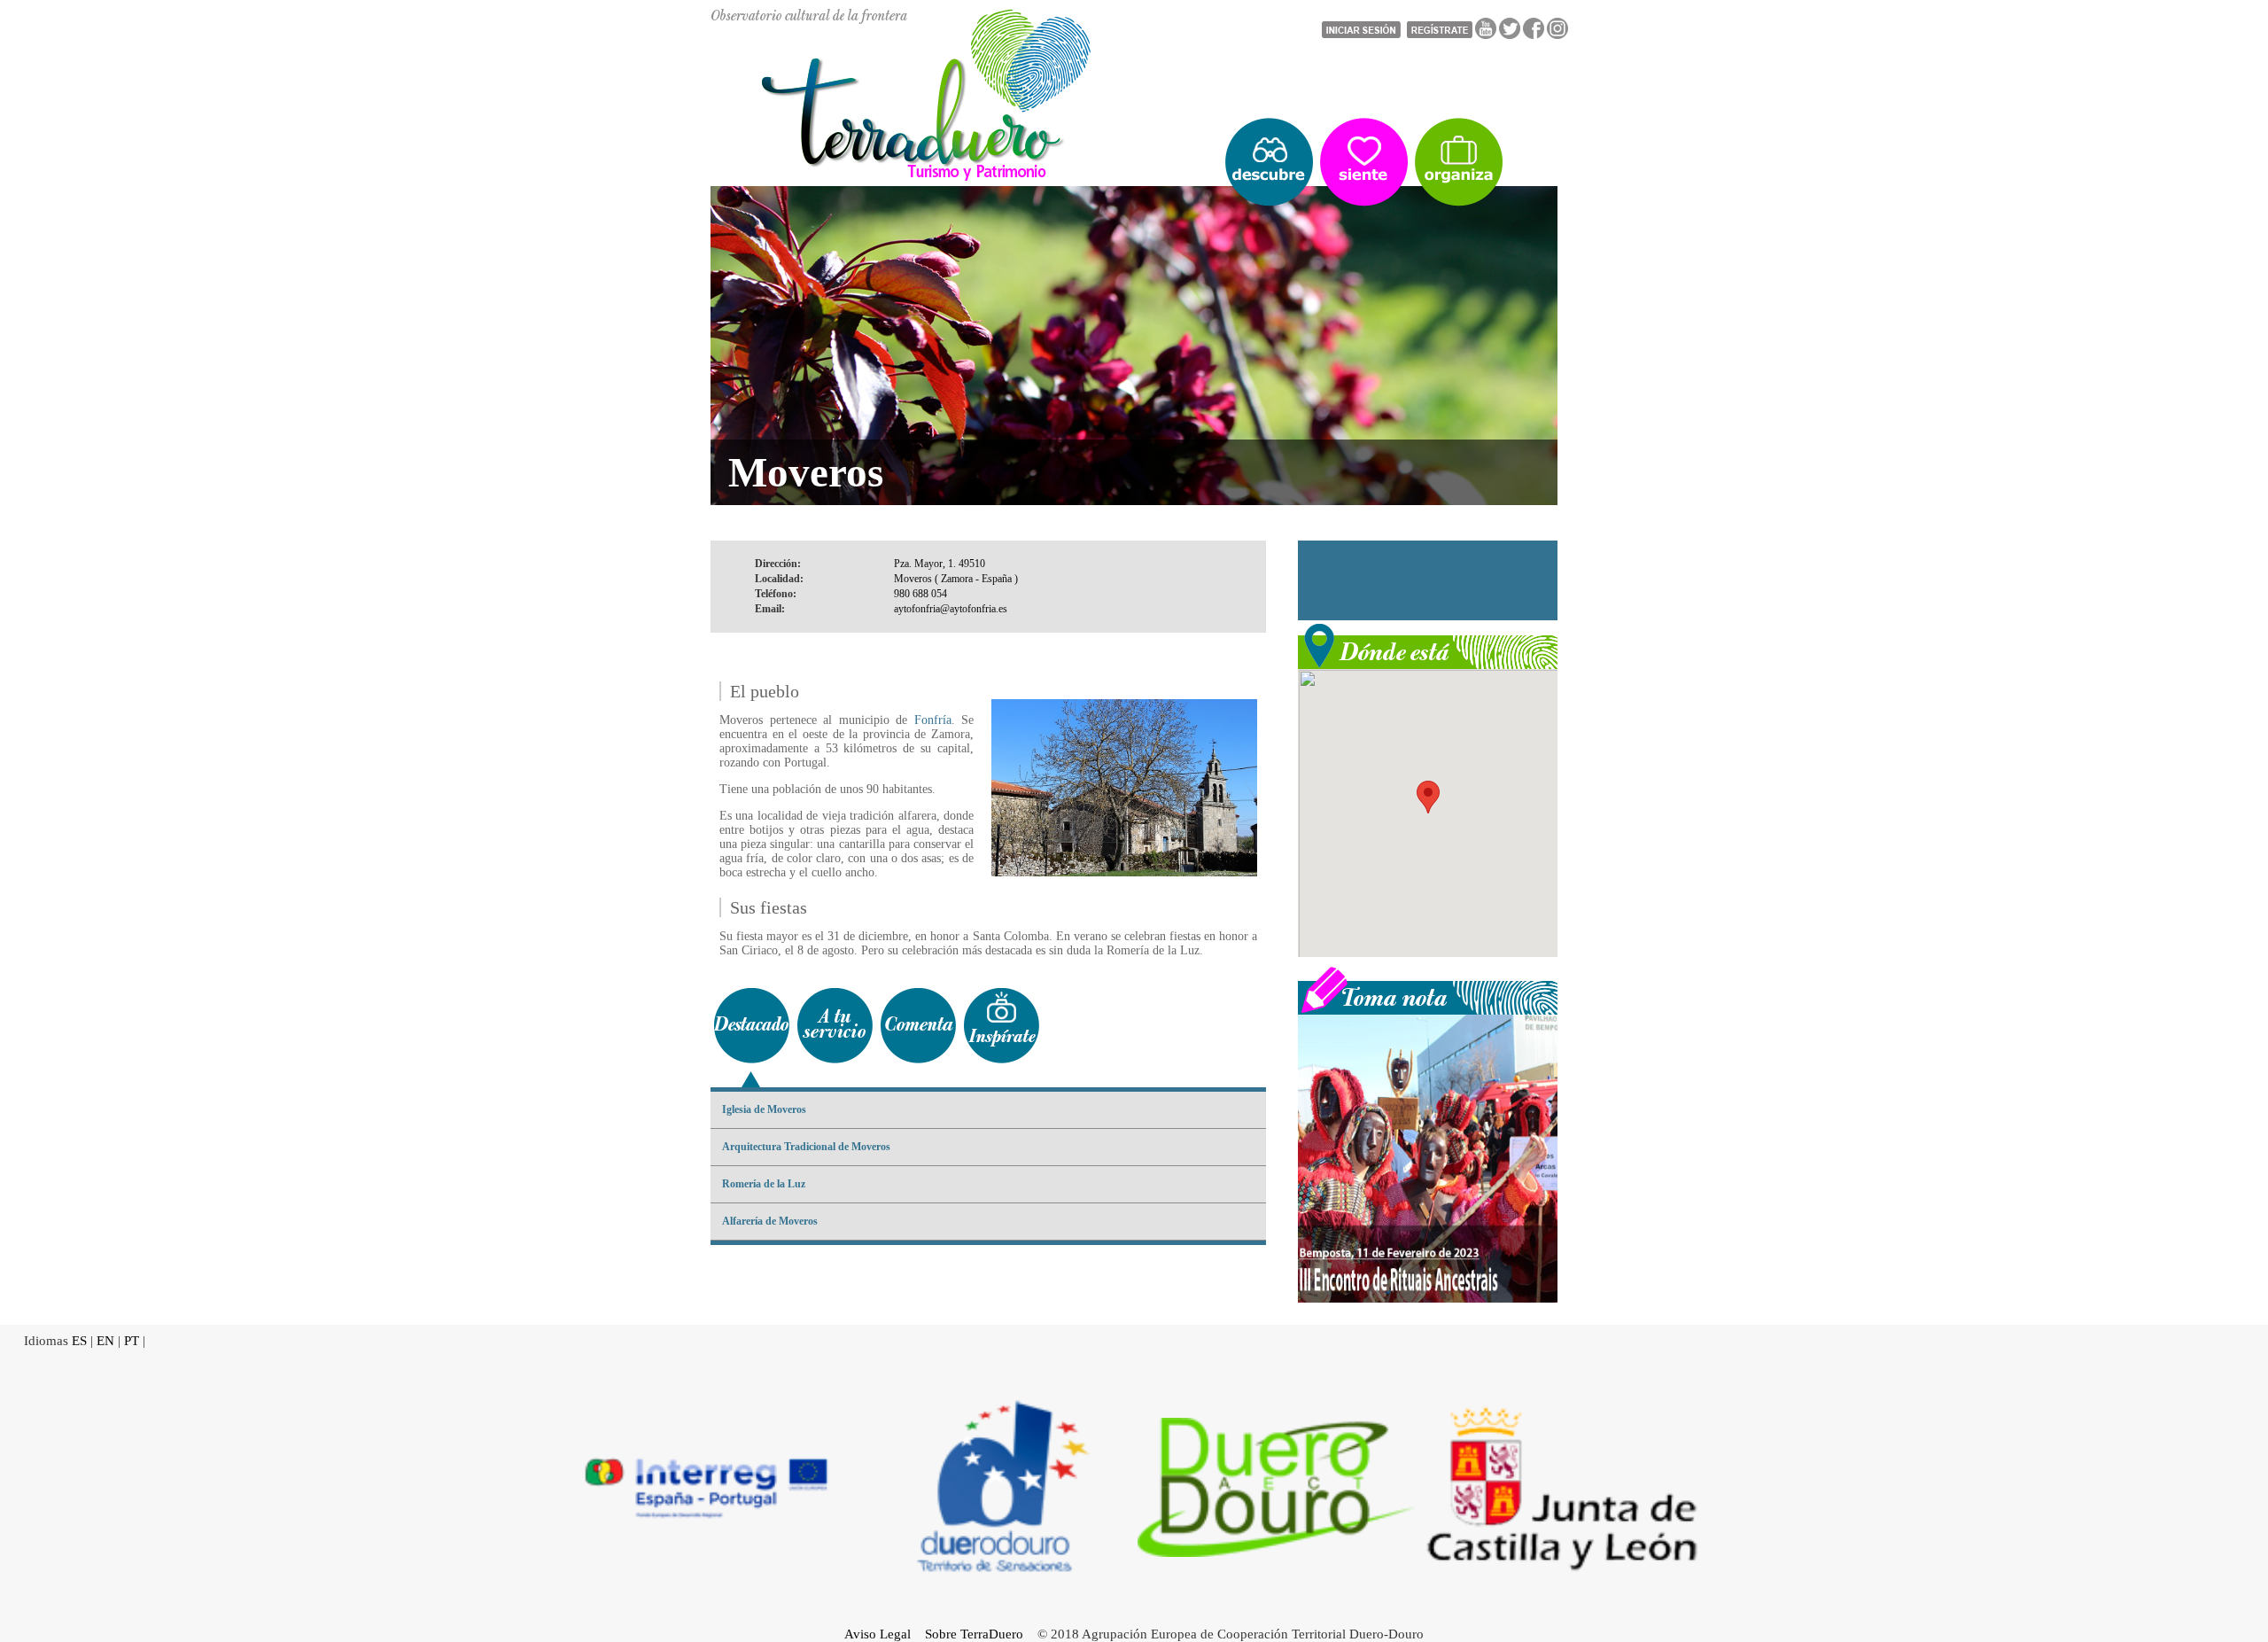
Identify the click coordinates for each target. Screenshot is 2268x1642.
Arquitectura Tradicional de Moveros (806, 1147)
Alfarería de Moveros (770, 1221)
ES (79, 1341)
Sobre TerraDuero (974, 1634)
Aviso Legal (878, 1634)
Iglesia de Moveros (764, 1109)
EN (105, 1341)
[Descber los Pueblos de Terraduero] (1269, 162)
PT (132, 1341)
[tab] (751, 1026)
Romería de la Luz (764, 1184)
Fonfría (933, 720)
